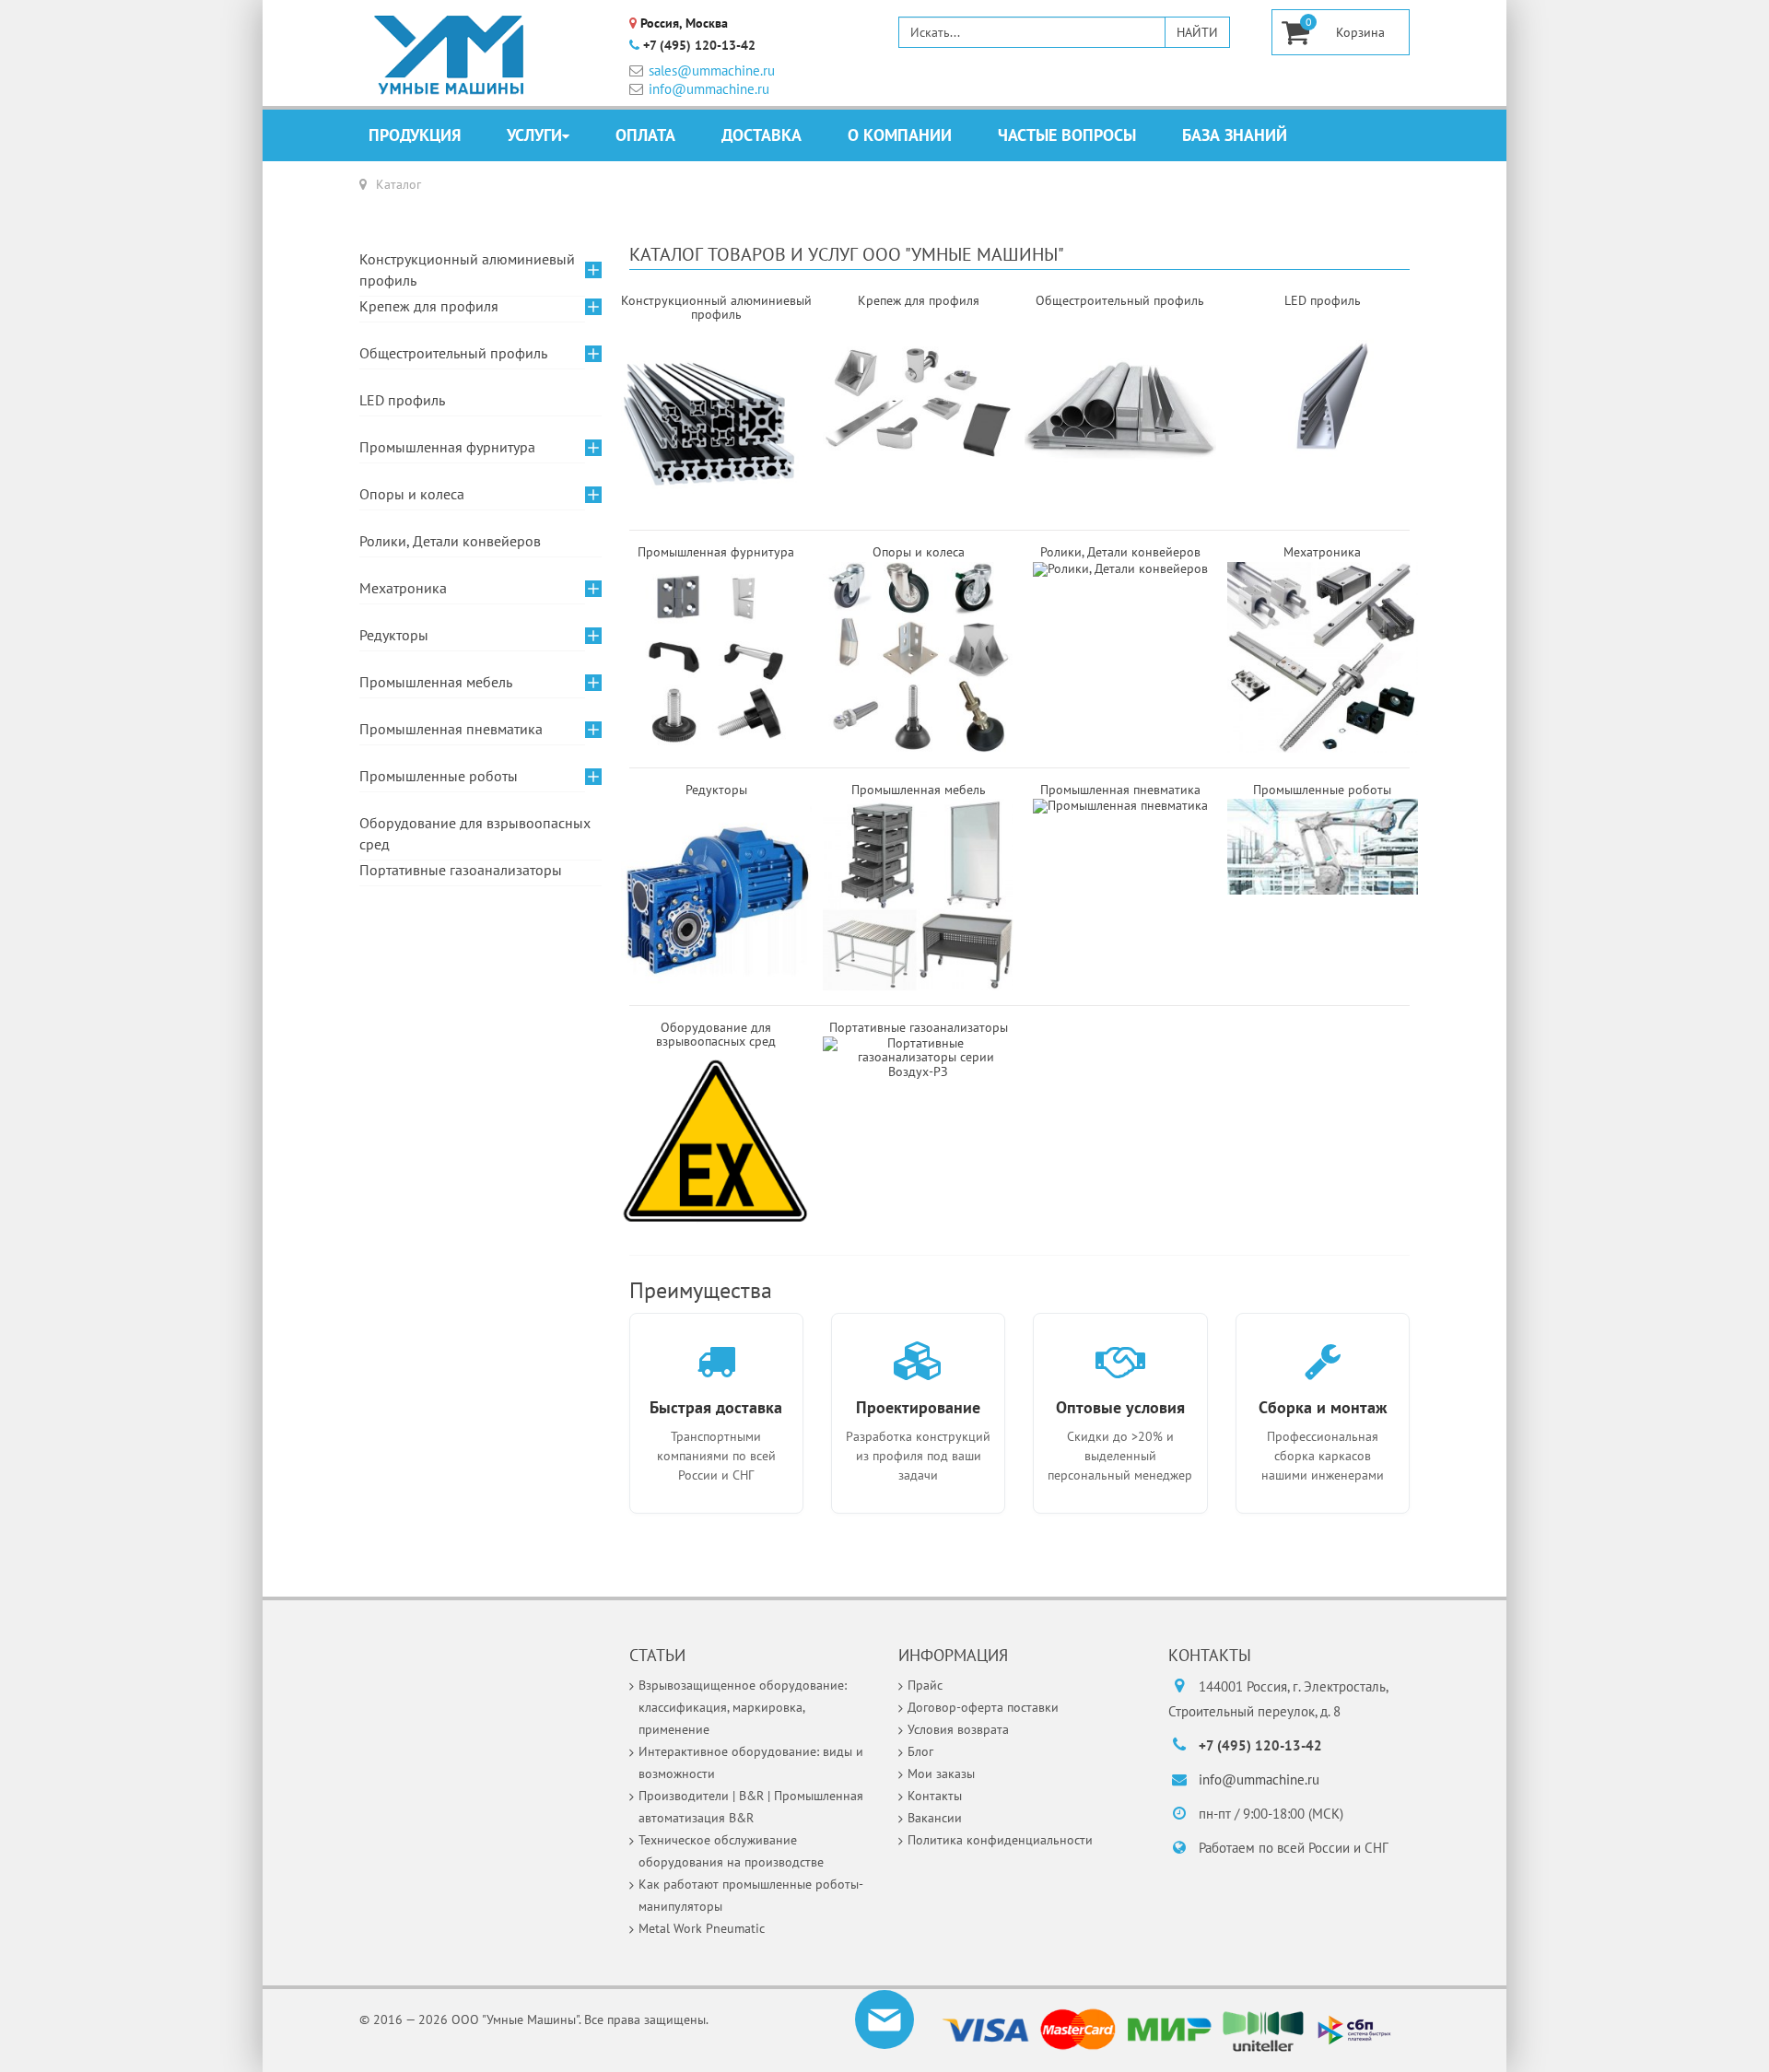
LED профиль (402, 400)
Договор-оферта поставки (983, 1707)
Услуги (534, 135)
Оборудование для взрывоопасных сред (475, 833)
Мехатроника (403, 588)
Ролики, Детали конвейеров (1120, 552)
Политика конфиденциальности (1000, 1840)
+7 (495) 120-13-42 (699, 46)
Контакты (935, 1796)
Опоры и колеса (412, 494)
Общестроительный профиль (453, 353)
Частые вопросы (1067, 135)
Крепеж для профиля (429, 306)
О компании (900, 135)
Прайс (925, 1685)
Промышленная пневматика (1120, 790)
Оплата (645, 135)
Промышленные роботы (439, 776)
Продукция (415, 135)
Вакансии (935, 1818)
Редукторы (394, 635)
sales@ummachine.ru (712, 70)
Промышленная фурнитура (447, 447)
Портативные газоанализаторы (461, 870)
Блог (920, 1751)
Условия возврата (958, 1729)
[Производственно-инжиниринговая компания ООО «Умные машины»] (450, 55)
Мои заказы (941, 1773)
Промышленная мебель (436, 682)
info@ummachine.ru (709, 89)
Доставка (761, 135)
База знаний (1235, 135)
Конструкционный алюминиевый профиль (467, 269)
